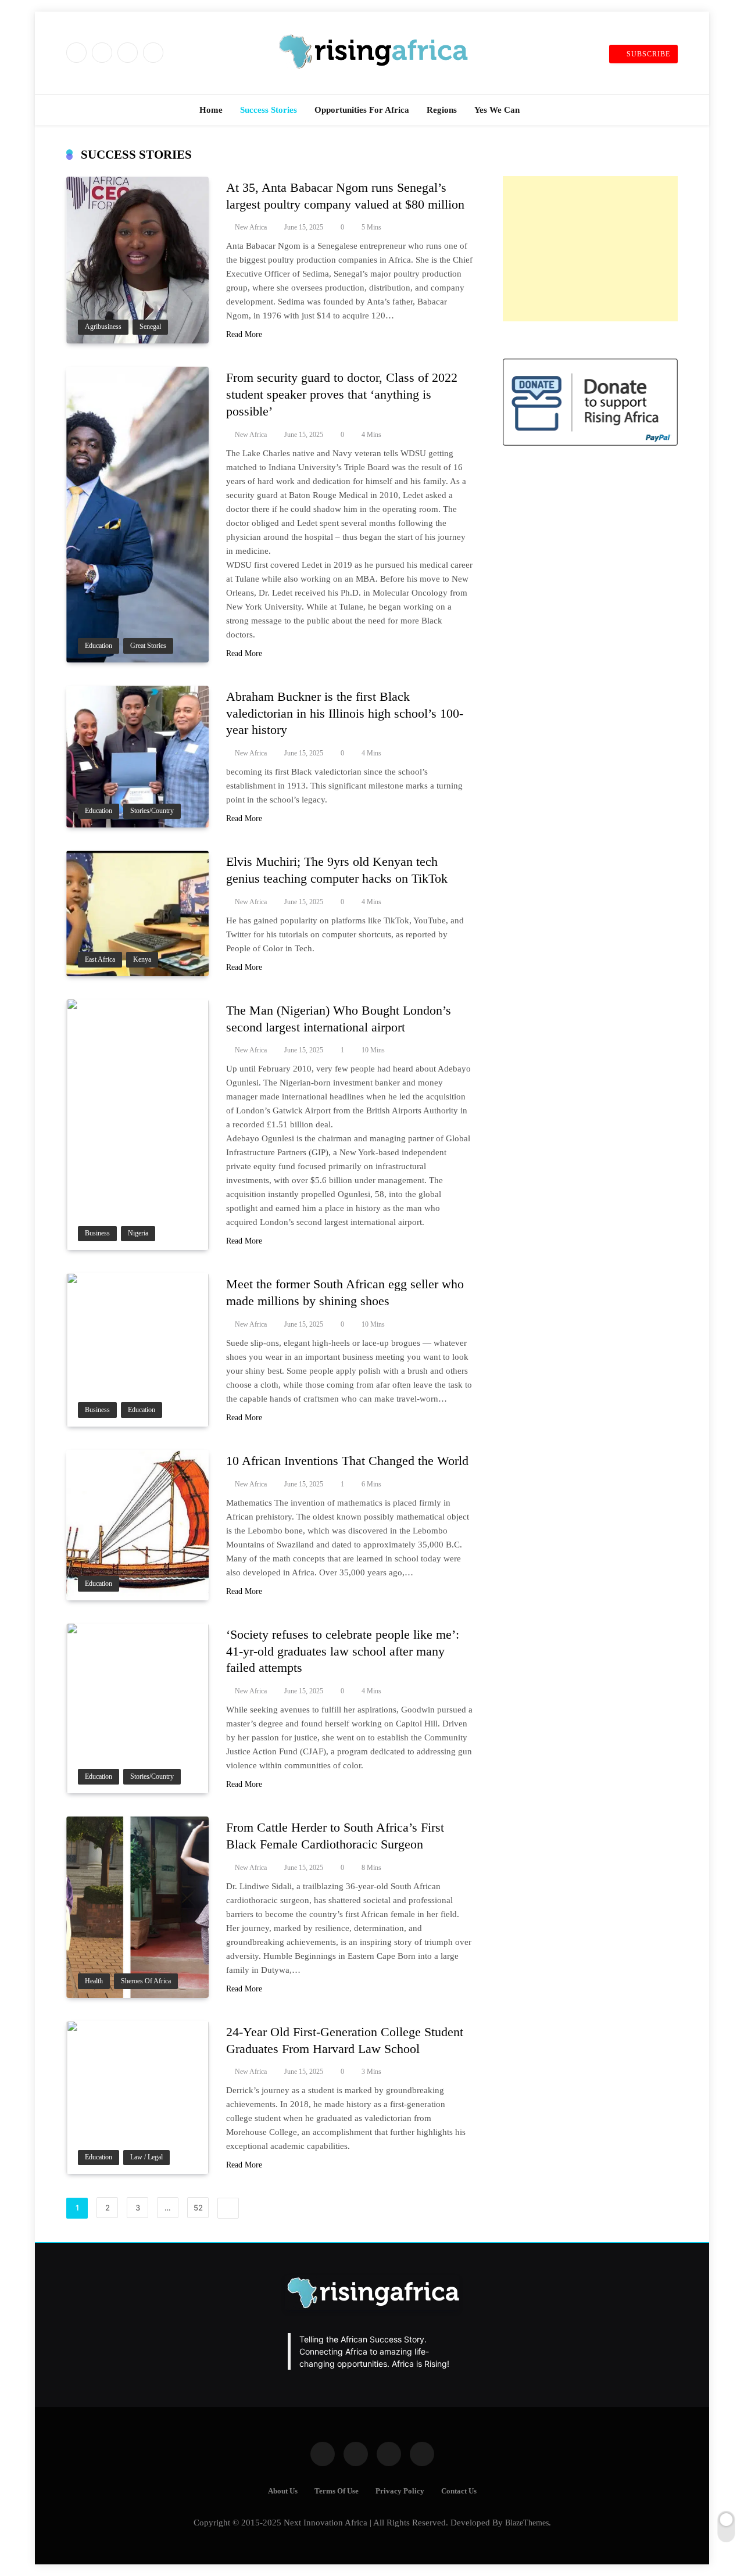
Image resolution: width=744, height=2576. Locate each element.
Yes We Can (497, 110)
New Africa (251, 227)
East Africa (100, 960)
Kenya (142, 960)
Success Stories (269, 110)
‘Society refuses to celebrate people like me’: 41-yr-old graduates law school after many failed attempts (343, 1651)
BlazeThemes (527, 2523)
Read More (244, 334)
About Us (283, 2491)
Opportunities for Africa (362, 110)
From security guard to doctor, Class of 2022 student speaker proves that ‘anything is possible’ (342, 394)
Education (99, 646)
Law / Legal (146, 2157)
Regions (442, 110)
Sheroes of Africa (146, 1981)
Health (94, 1981)
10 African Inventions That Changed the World (347, 1461)
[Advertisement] (590, 249)
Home (211, 110)
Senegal (150, 327)
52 (198, 2208)
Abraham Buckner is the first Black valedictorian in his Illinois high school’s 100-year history (345, 713)
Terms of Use (337, 2491)
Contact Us (459, 2491)
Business (97, 1233)
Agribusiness (103, 327)
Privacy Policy (400, 2491)
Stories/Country (152, 811)
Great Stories (148, 646)
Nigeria (138, 1233)
